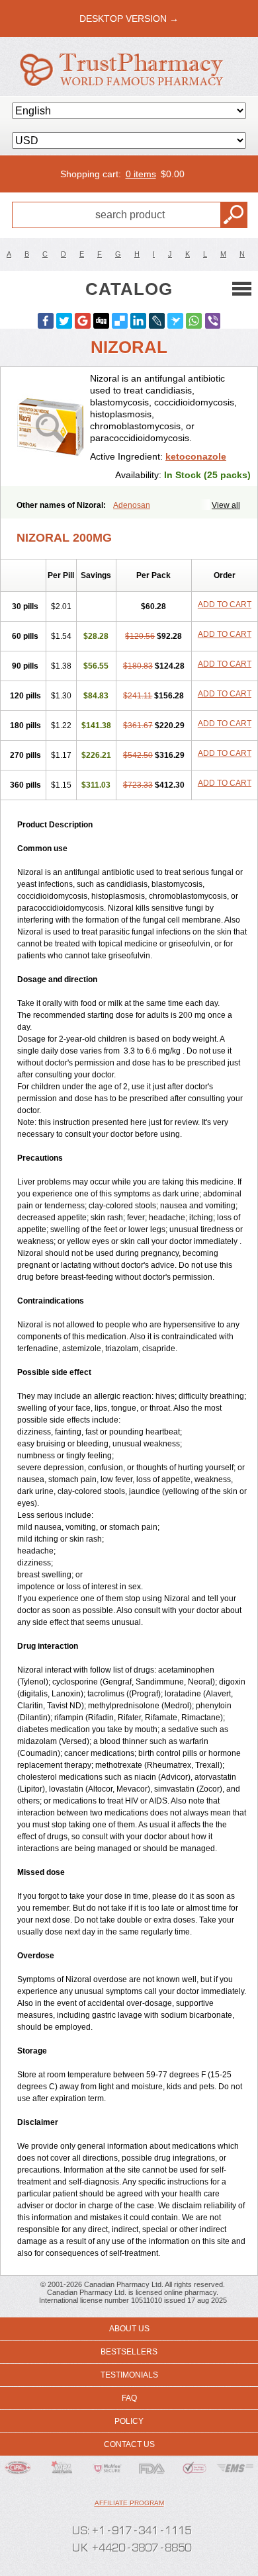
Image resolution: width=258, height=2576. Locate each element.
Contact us (129, 2444)
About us (129, 2329)
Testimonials (129, 2375)
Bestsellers (129, 2352)
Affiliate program (129, 2503)
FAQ (129, 2398)
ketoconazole (196, 456)
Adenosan (132, 505)
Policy (129, 2421)
